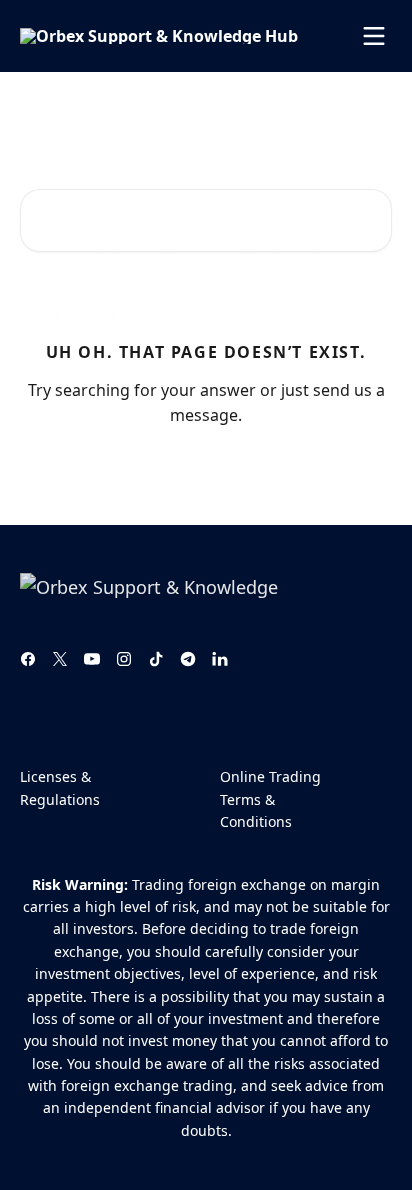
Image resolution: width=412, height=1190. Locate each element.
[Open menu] (374, 36)
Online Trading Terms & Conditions (270, 799)
